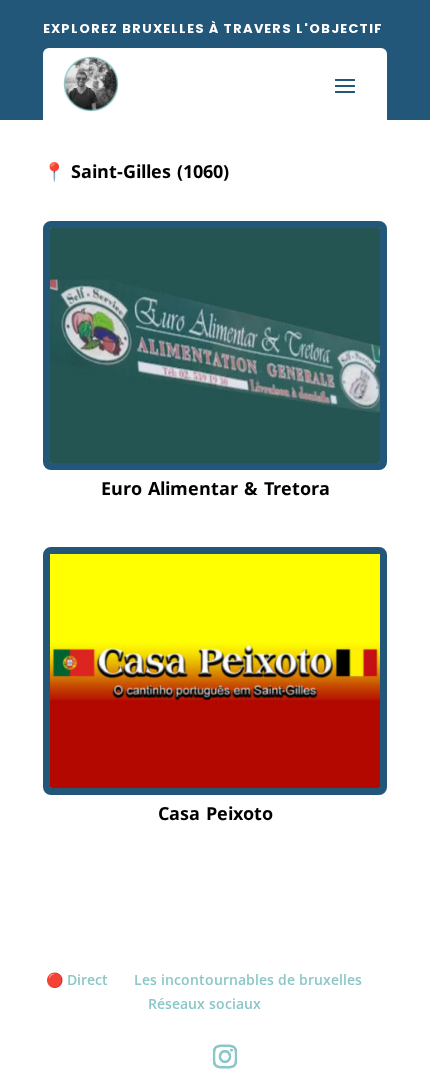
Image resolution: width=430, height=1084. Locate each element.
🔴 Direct (77, 979)
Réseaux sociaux (204, 1003)
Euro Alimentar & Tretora (215, 489)
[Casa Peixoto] (215, 671)
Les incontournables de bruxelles (248, 979)
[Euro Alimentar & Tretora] (215, 345)
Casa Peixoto (215, 814)
